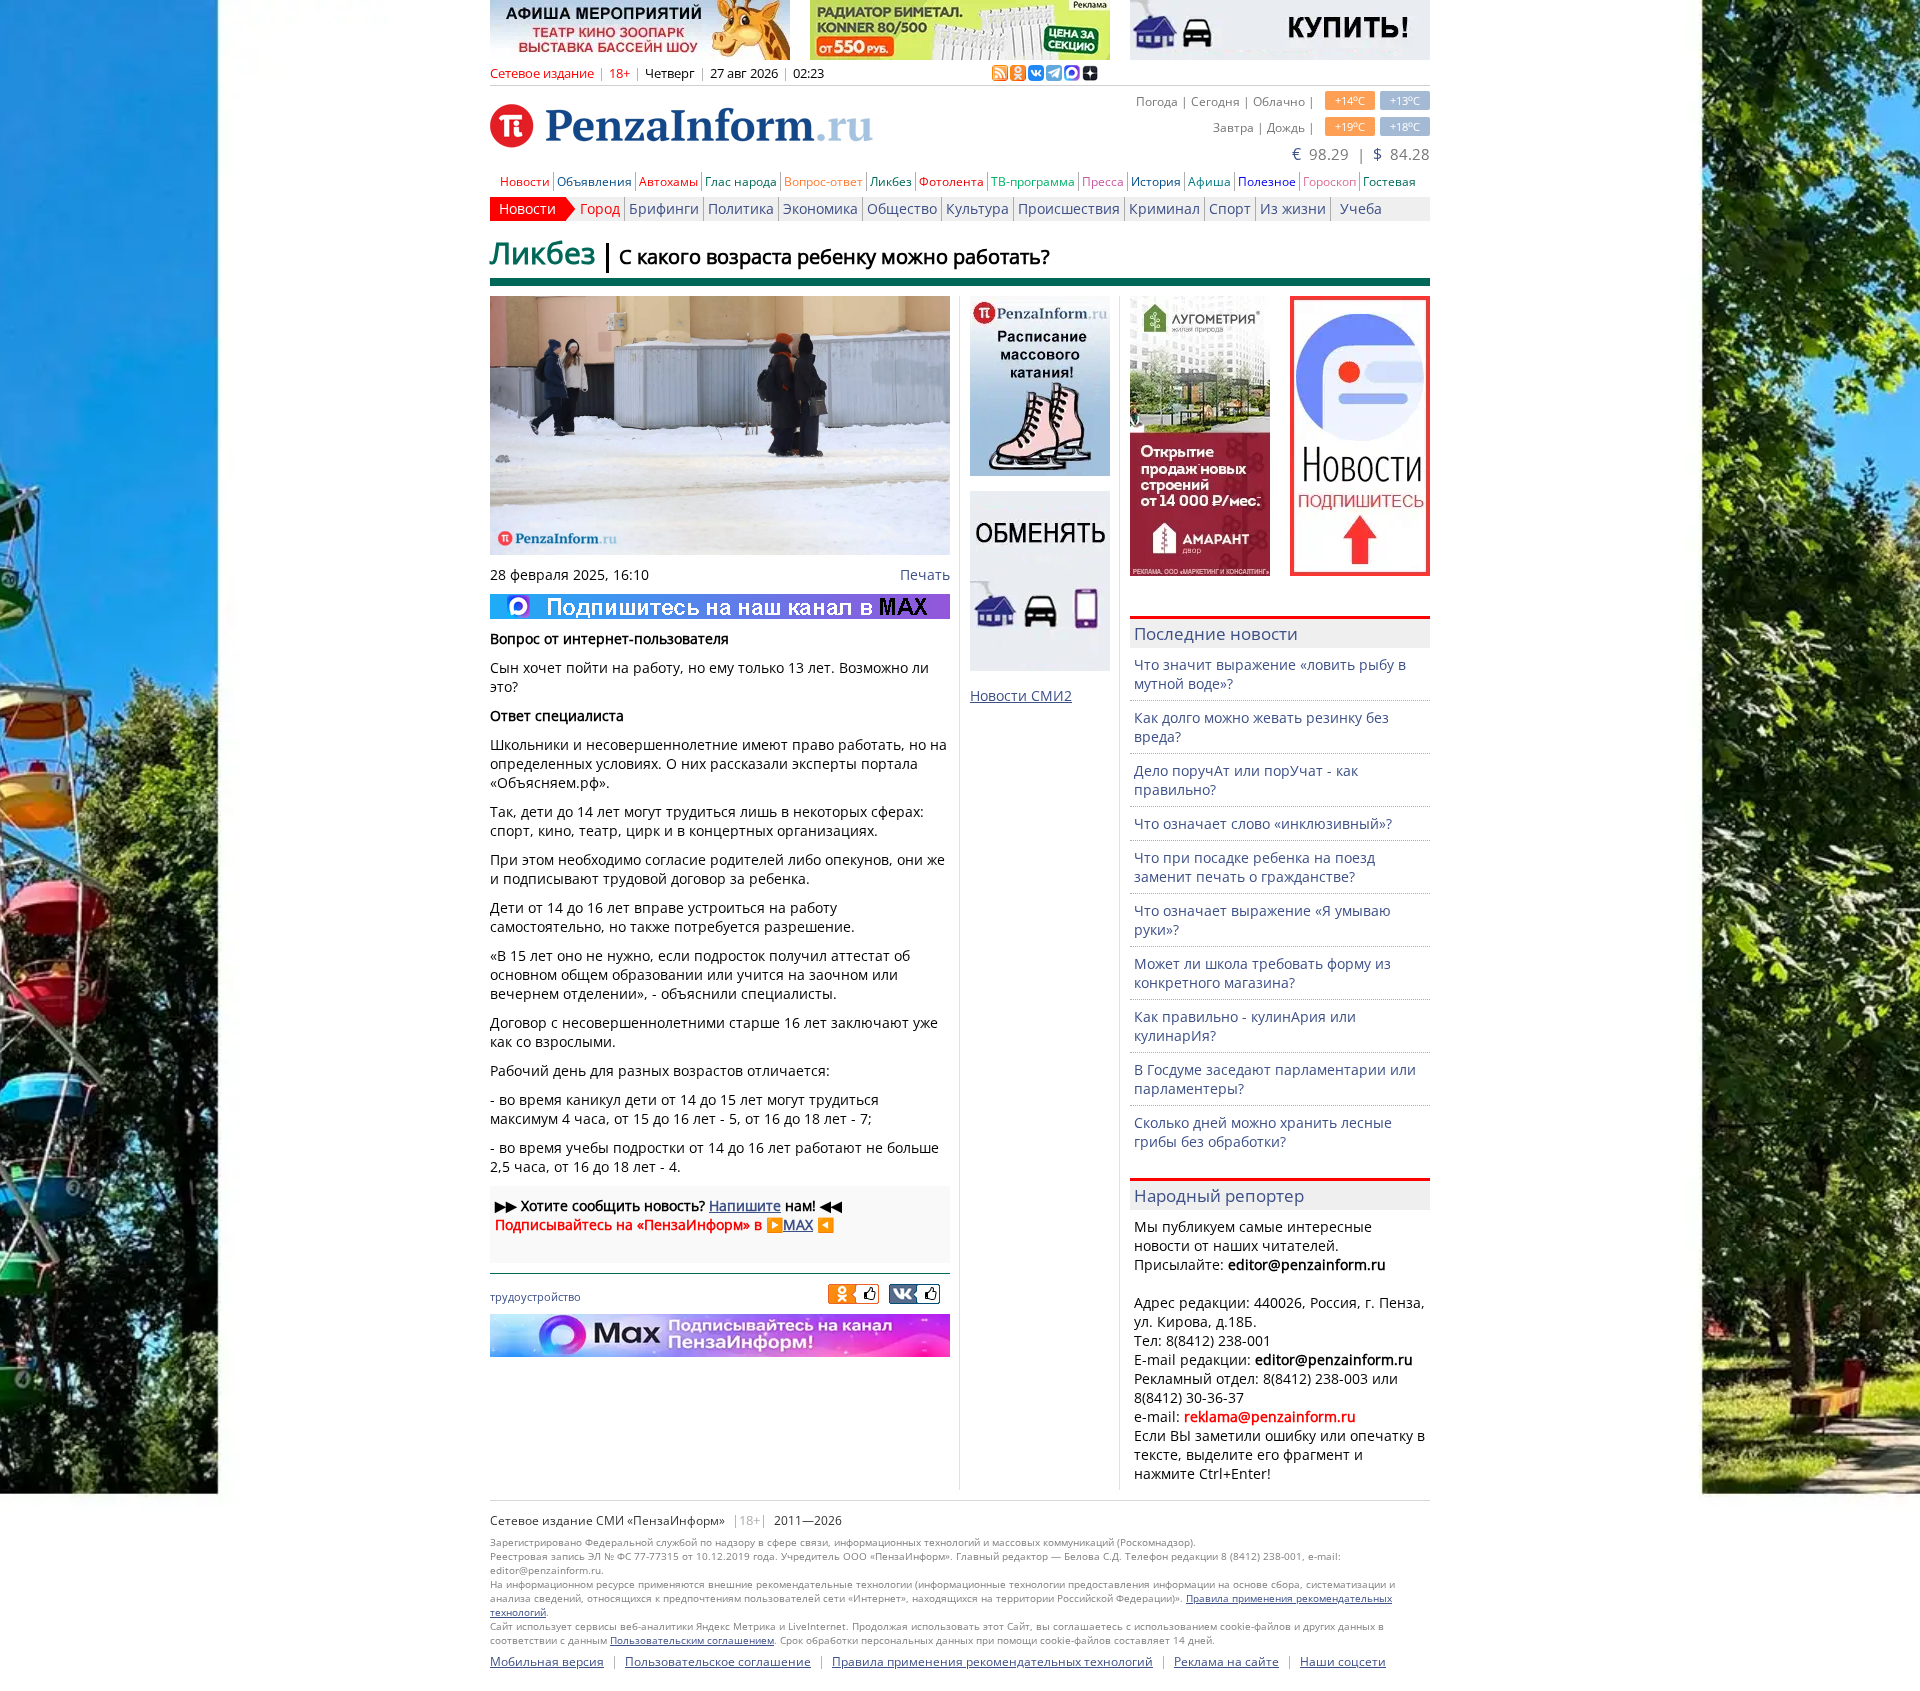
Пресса (1103, 181)
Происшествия (1069, 208)
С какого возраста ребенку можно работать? (834, 256)
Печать (925, 574)
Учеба (1361, 208)
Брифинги (664, 208)
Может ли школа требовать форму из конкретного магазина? (1262, 973)
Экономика (820, 208)
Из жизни (1293, 208)
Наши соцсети (1343, 1661)
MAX (798, 1224)
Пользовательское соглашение (718, 1661)
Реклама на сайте (1226, 1661)
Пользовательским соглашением (692, 1640)
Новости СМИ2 (1021, 695)
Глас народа (741, 181)
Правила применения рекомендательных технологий (992, 1661)
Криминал (1164, 208)
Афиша (1209, 181)
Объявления (594, 181)
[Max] (720, 606)
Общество (902, 208)
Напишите (745, 1205)
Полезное (1267, 181)
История (1156, 181)
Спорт (1230, 208)
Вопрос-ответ (823, 181)
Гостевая (1389, 181)
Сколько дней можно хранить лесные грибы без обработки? (1263, 1132)
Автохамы (668, 181)
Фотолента (951, 181)
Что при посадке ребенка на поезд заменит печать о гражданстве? (1254, 867)
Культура (977, 208)
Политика (741, 208)
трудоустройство (535, 1296)
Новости (525, 181)
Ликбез (891, 181)
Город (600, 208)
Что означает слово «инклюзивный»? (1263, 823)
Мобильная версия (547, 1661)
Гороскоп (1329, 181)
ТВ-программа (1033, 181)
